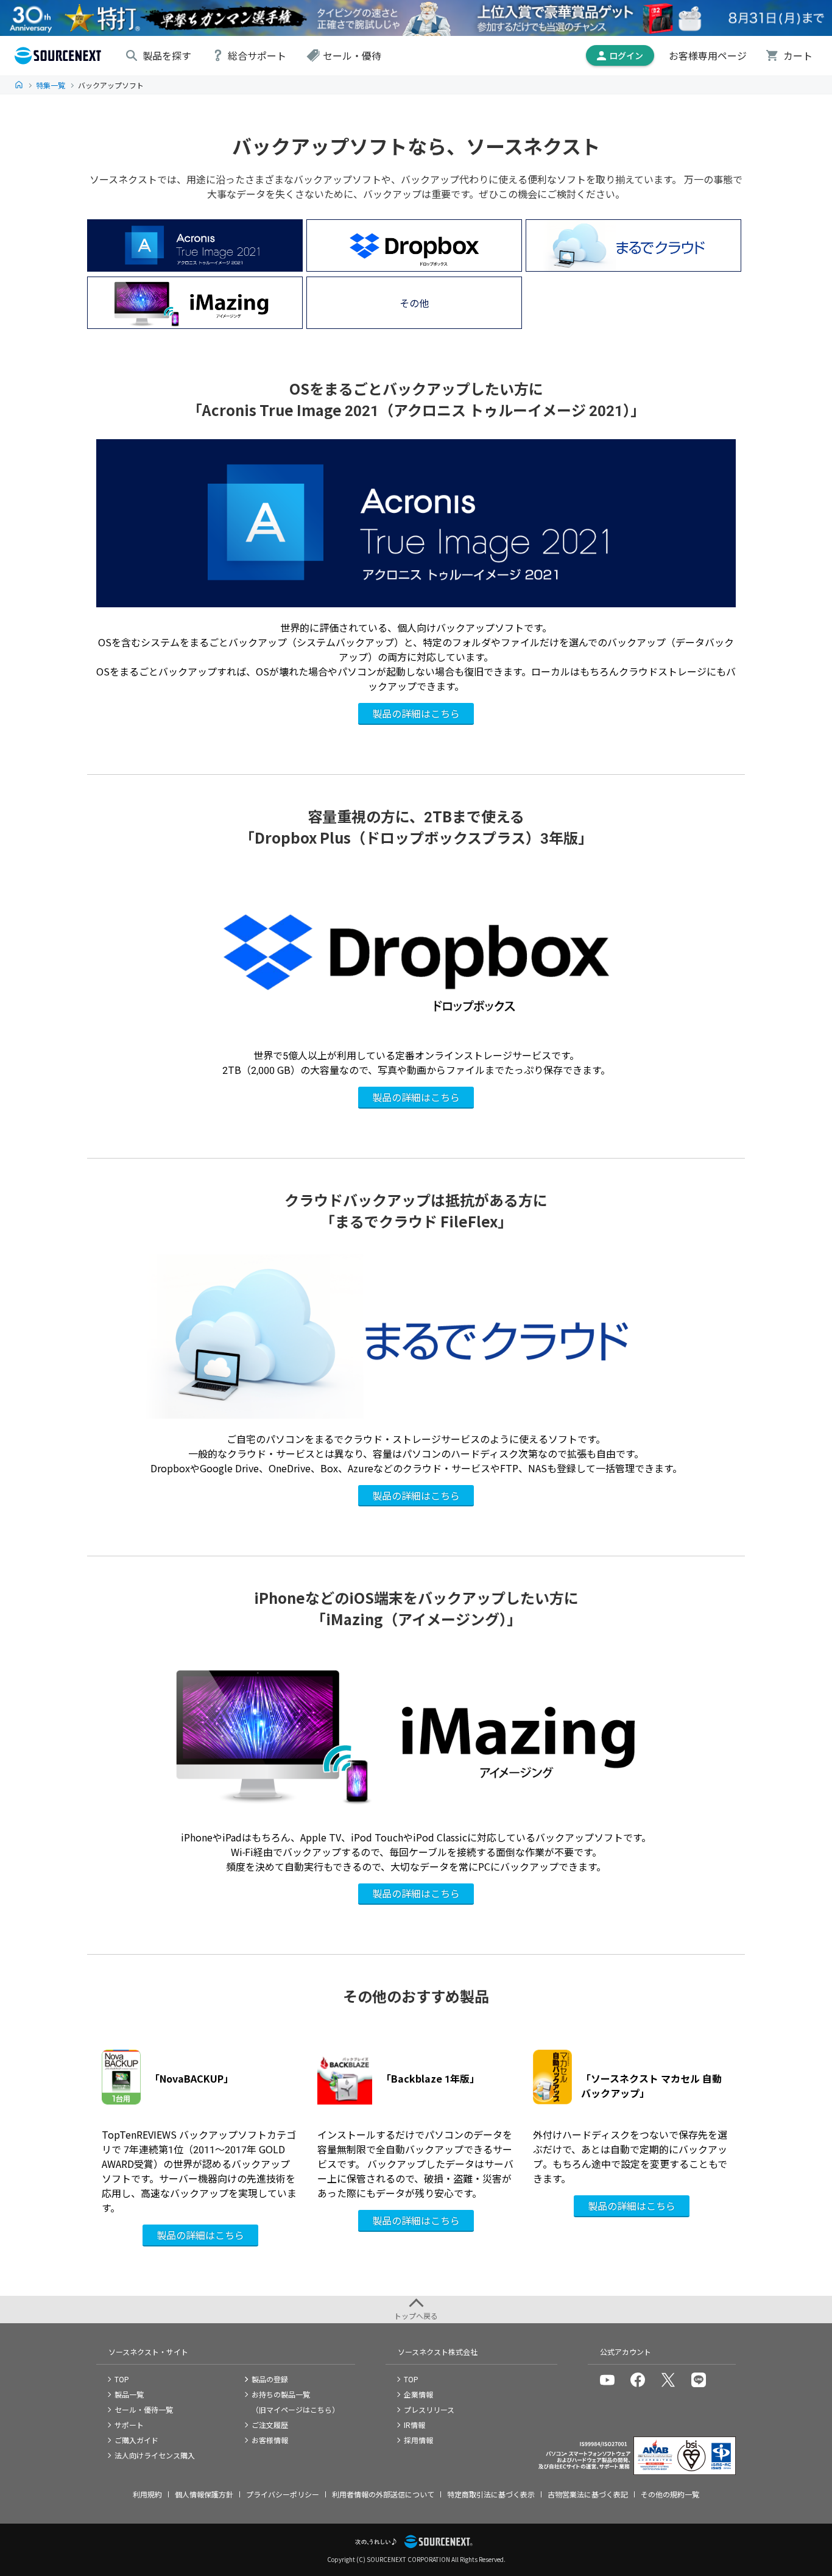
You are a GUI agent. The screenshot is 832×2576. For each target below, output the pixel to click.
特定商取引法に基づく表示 (491, 2494)
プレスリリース (429, 2409)
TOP (19, 85)
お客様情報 (270, 2440)
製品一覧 (129, 2394)
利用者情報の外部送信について (383, 2494)
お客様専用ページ (708, 55)
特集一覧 (51, 85)
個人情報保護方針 (204, 2494)
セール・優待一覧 (144, 2409)
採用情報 (418, 2440)
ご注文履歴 (270, 2425)
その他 (414, 303)
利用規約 (147, 2494)
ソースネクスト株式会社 (438, 2352)
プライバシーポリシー (283, 2494)
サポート (129, 2425)
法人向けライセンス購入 (155, 2455)
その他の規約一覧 (670, 2494)
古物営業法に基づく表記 (588, 2494)
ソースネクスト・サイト (148, 2352)
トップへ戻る (416, 2316)
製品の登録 (270, 2379)
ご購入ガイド (136, 2440)
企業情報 (418, 2394)
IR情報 (414, 2425)
